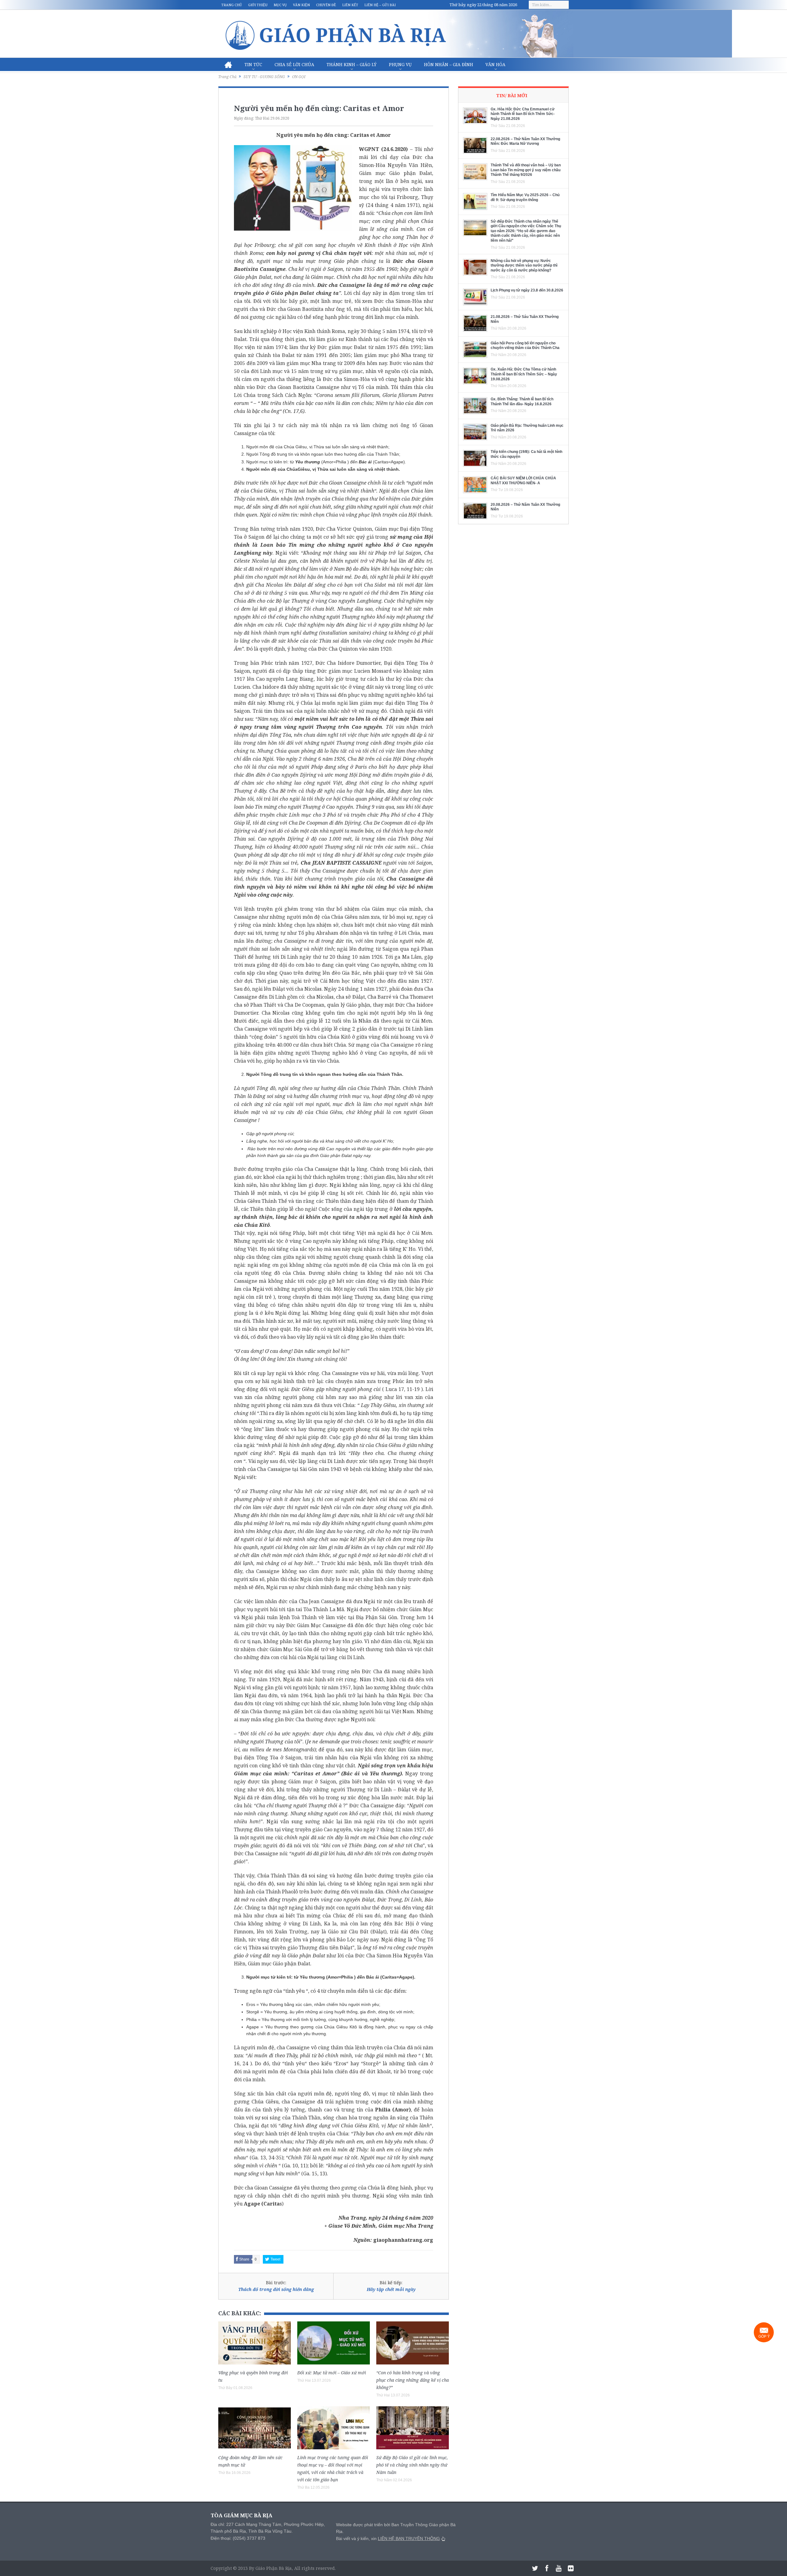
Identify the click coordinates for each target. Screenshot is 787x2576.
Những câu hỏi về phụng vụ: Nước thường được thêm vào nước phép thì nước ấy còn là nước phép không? (524, 266)
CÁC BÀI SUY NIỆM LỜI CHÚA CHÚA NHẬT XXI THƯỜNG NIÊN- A (523, 481)
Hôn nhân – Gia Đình (449, 64)
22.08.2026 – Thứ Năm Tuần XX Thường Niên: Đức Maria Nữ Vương (525, 141)
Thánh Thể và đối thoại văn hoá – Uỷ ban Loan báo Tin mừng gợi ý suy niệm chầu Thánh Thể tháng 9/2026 (526, 170)
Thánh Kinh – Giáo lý (352, 64)
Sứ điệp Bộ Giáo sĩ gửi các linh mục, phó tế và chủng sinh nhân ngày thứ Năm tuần (412, 2465)
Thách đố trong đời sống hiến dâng (276, 2289)
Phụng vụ (400, 64)
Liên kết (350, 5)
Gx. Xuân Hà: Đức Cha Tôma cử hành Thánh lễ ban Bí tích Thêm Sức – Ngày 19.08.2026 (524, 374)
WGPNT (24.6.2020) (383, 149)
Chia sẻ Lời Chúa (294, 64)
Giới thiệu (258, 5)
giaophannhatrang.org (403, 2240)
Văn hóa (495, 64)
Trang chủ (232, 5)
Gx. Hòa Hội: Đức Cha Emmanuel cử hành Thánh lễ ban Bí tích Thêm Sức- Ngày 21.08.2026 (523, 114)
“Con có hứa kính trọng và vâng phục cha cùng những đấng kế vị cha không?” (413, 2380)
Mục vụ (280, 5)
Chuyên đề (326, 5)
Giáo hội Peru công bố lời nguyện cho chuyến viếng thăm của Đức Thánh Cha (525, 346)
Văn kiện (301, 5)
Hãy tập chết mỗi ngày (391, 2289)
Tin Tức (253, 64)
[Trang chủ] (228, 65)
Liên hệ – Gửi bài (380, 5)
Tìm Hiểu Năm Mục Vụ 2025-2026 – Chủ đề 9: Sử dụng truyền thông (525, 197)
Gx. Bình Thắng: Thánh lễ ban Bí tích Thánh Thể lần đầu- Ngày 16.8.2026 (522, 402)
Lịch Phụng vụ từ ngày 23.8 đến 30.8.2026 (527, 290)
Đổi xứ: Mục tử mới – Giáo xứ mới (332, 2373)
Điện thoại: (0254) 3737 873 (238, 2538)
